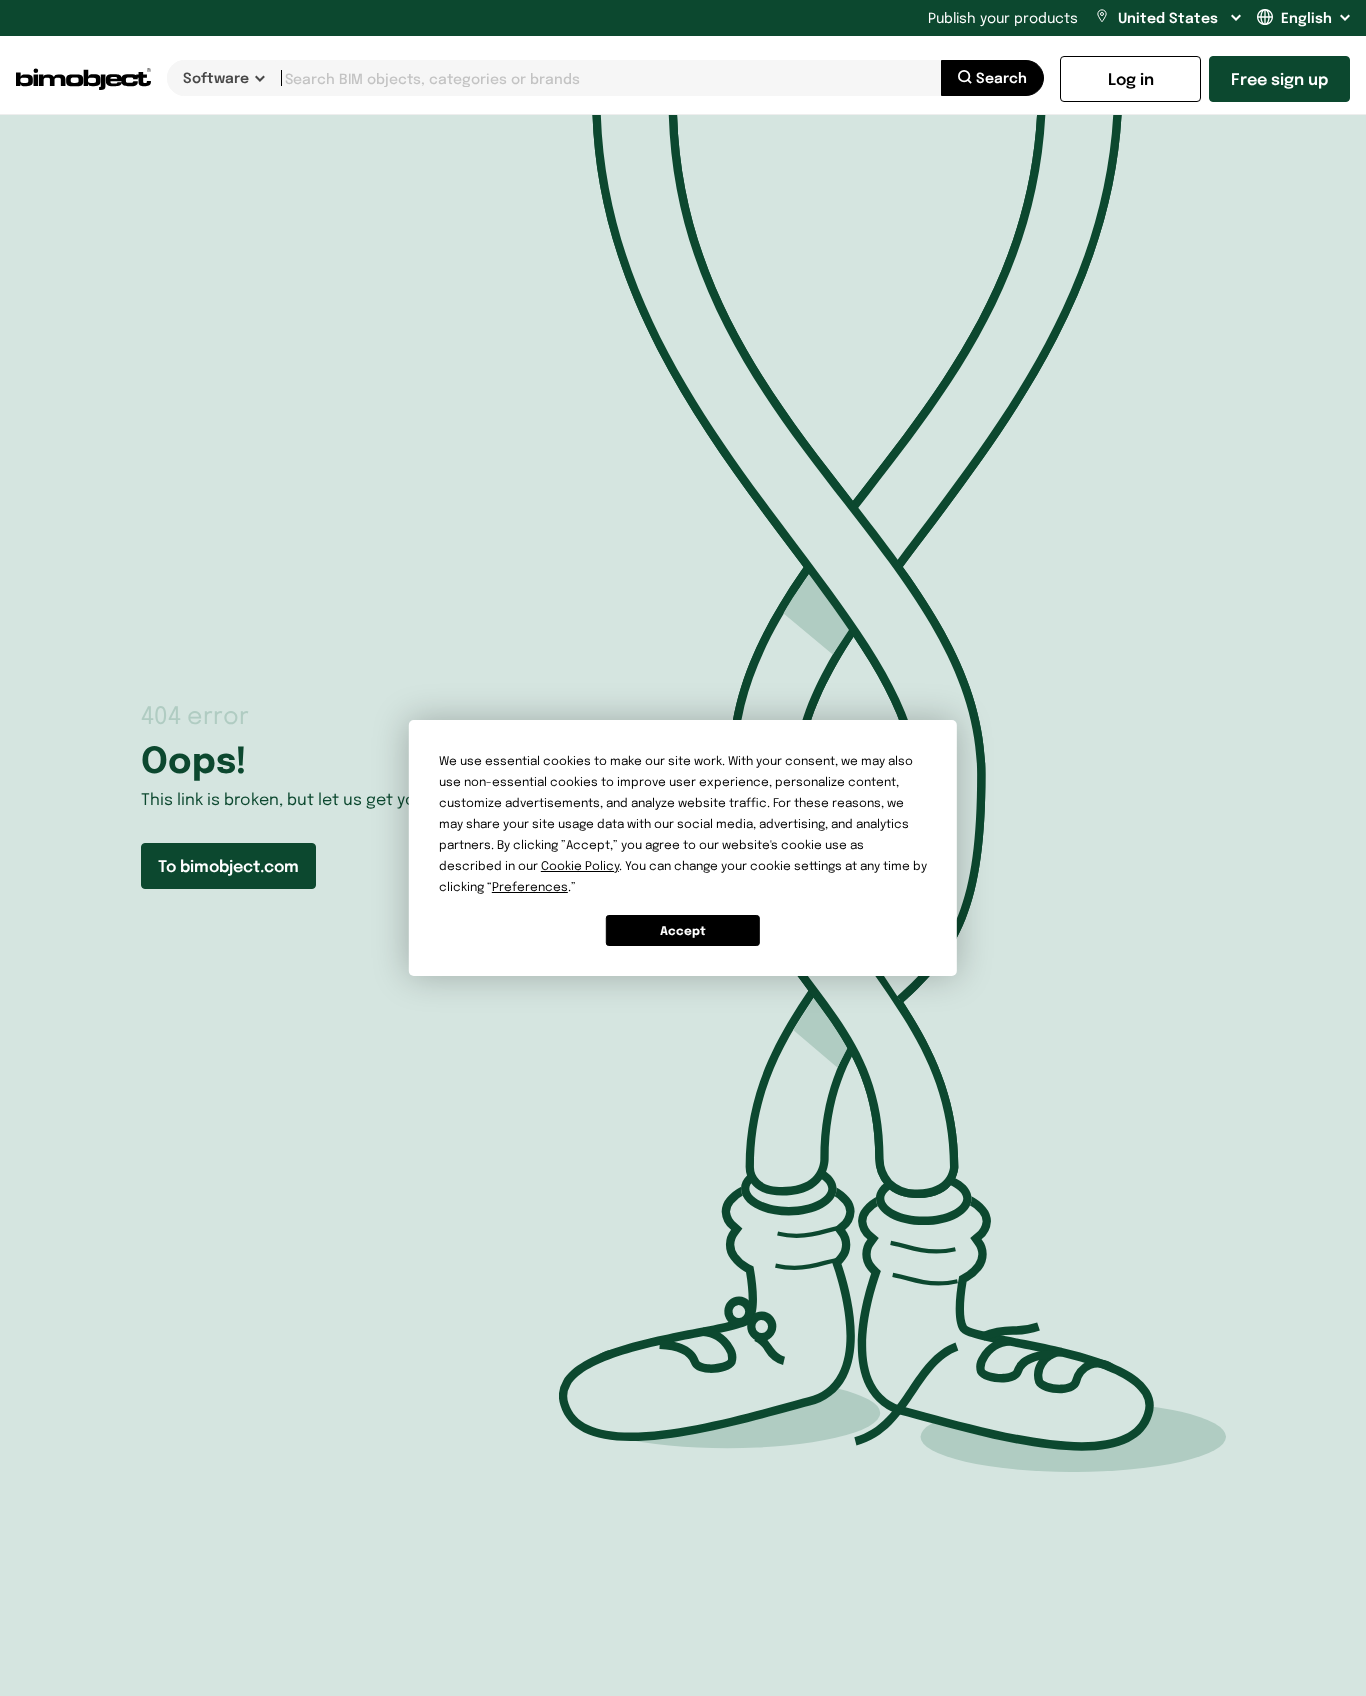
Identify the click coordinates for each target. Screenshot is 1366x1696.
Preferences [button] (530, 886)
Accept (683, 930)
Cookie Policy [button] (580, 865)
